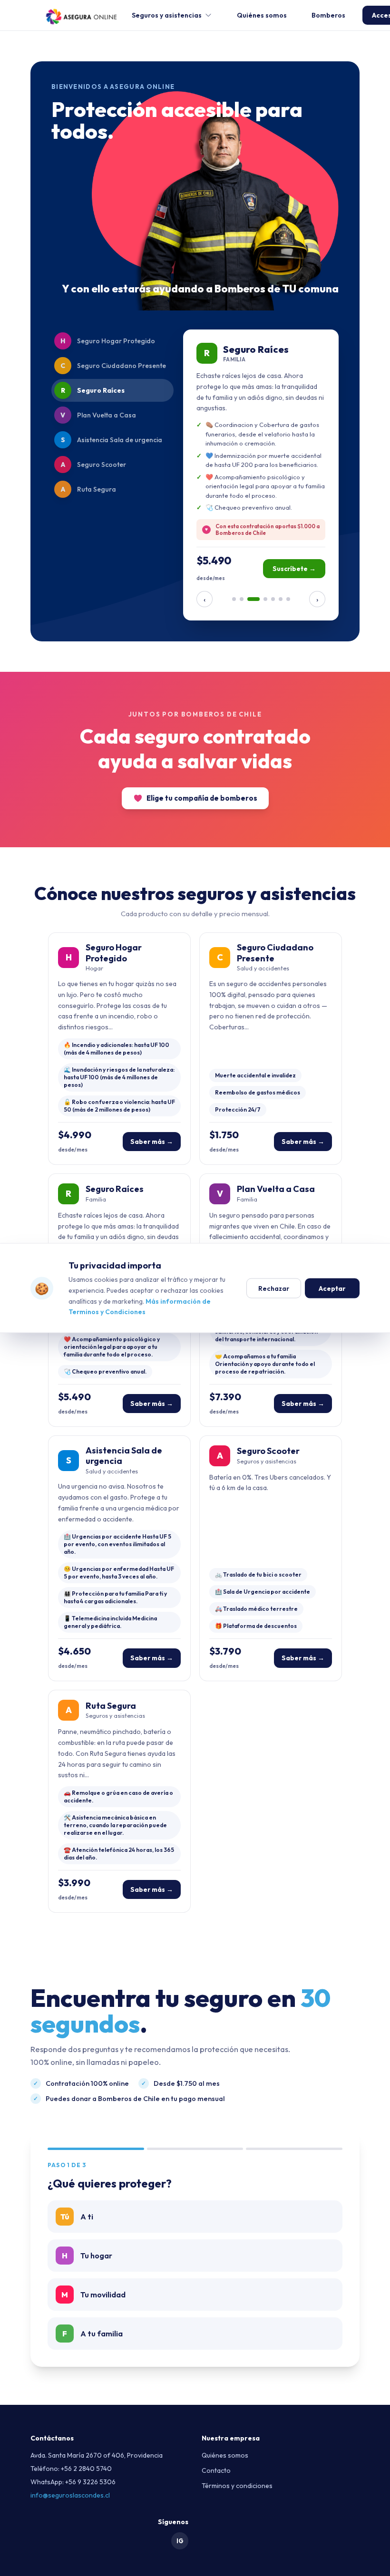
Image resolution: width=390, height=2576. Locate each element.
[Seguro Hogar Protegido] (234, 599)
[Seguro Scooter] (281, 599)
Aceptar (332, 1288)
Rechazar (274, 1288)
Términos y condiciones (237, 2486)
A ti (77, 2217)
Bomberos (328, 15)
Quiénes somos (262, 15)
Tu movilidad (93, 2295)
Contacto (216, 2470)
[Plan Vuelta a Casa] (265, 599)
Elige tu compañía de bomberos (202, 798)
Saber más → (152, 1142)
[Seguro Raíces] (253, 599)
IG (180, 2541)
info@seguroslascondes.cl (70, 2495)
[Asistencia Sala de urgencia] (273, 599)
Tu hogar (87, 2256)
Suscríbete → (294, 569)
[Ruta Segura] (288, 599)
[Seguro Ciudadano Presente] (242, 599)
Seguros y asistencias (167, 15)
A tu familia (93, 2334)
